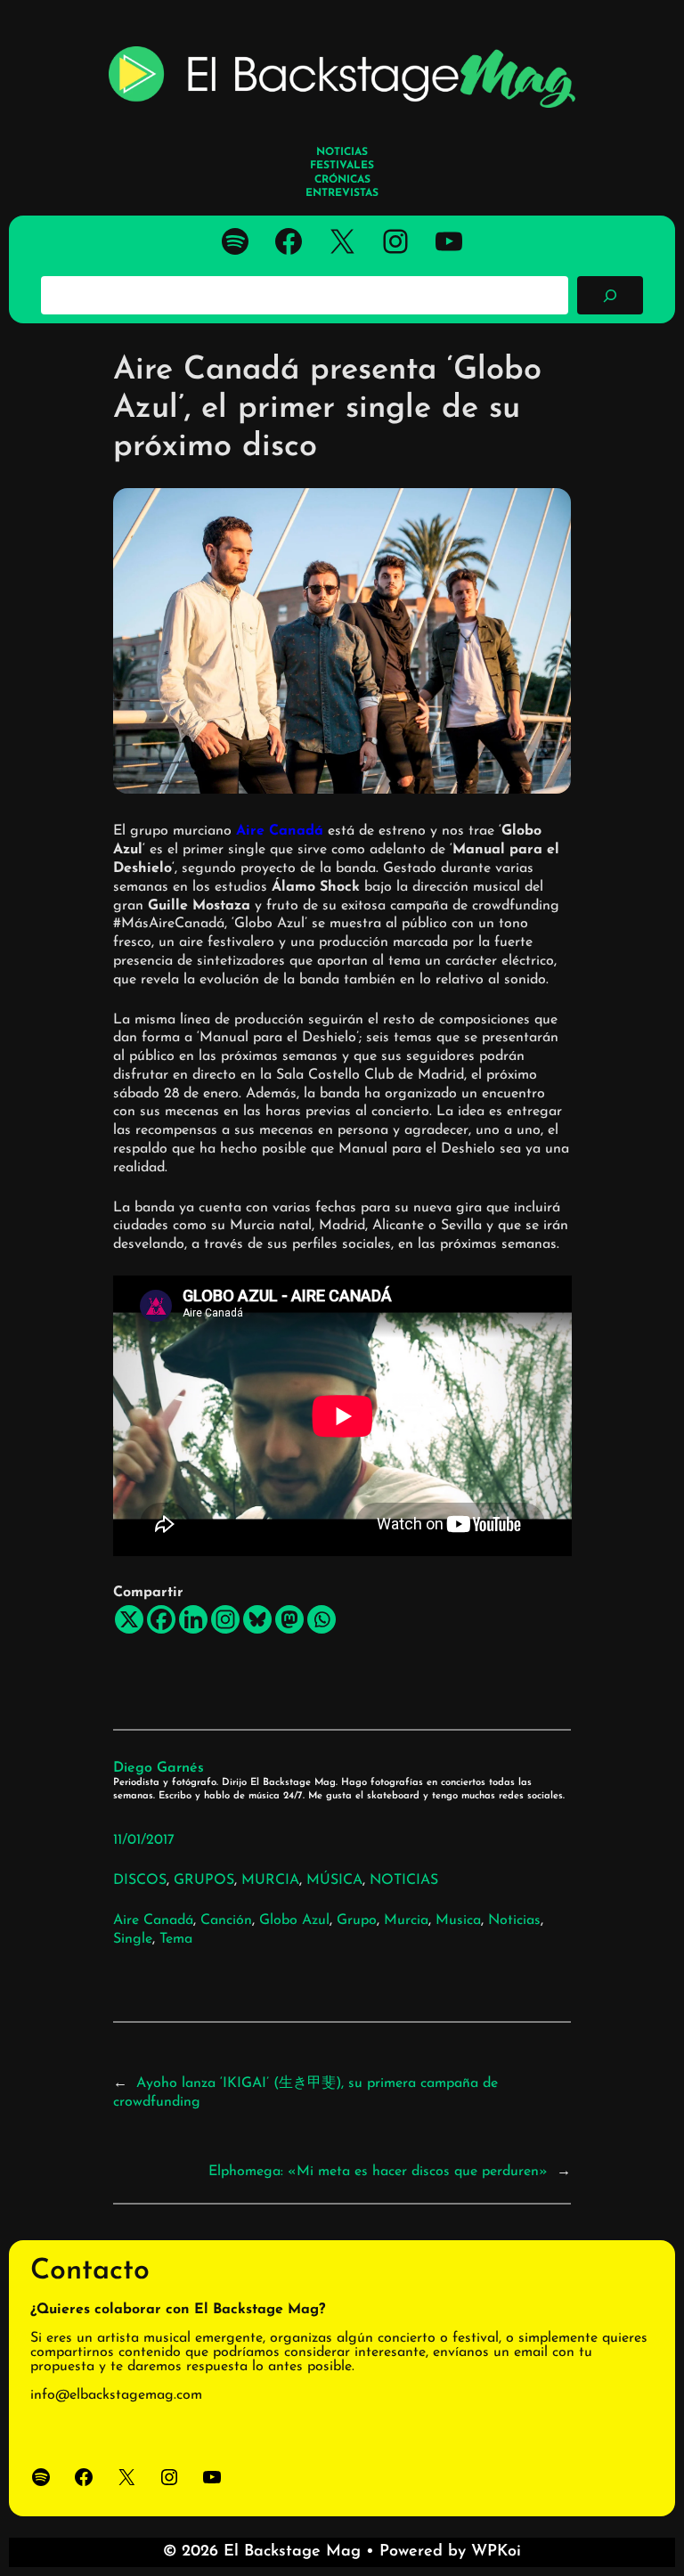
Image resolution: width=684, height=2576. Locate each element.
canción (226, 1920)
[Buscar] (610, 295)
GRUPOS (204, 1880)
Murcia (406, 1920)
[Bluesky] (257, 1619)
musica (458, 1920)
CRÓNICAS (342, 180)
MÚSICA (334, 1880)
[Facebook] (161, 1619)
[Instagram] (225, 1619)
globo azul (294, 1920)
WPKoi (496, 2552)
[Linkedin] (193, 1619)
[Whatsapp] (322, 1619)
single (133, 1939)
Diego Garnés (159, 1768)
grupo (357, 1920)
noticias (514, 1920)
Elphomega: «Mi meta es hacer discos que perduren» (378, 2172)
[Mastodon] (289, 1619)
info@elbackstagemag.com (116, 2395)
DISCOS (140, 1880)
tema (176, 1939)
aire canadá (153, 1920)
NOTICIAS (404, 1880)
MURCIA (270, 1880)
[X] (129, 1619)
